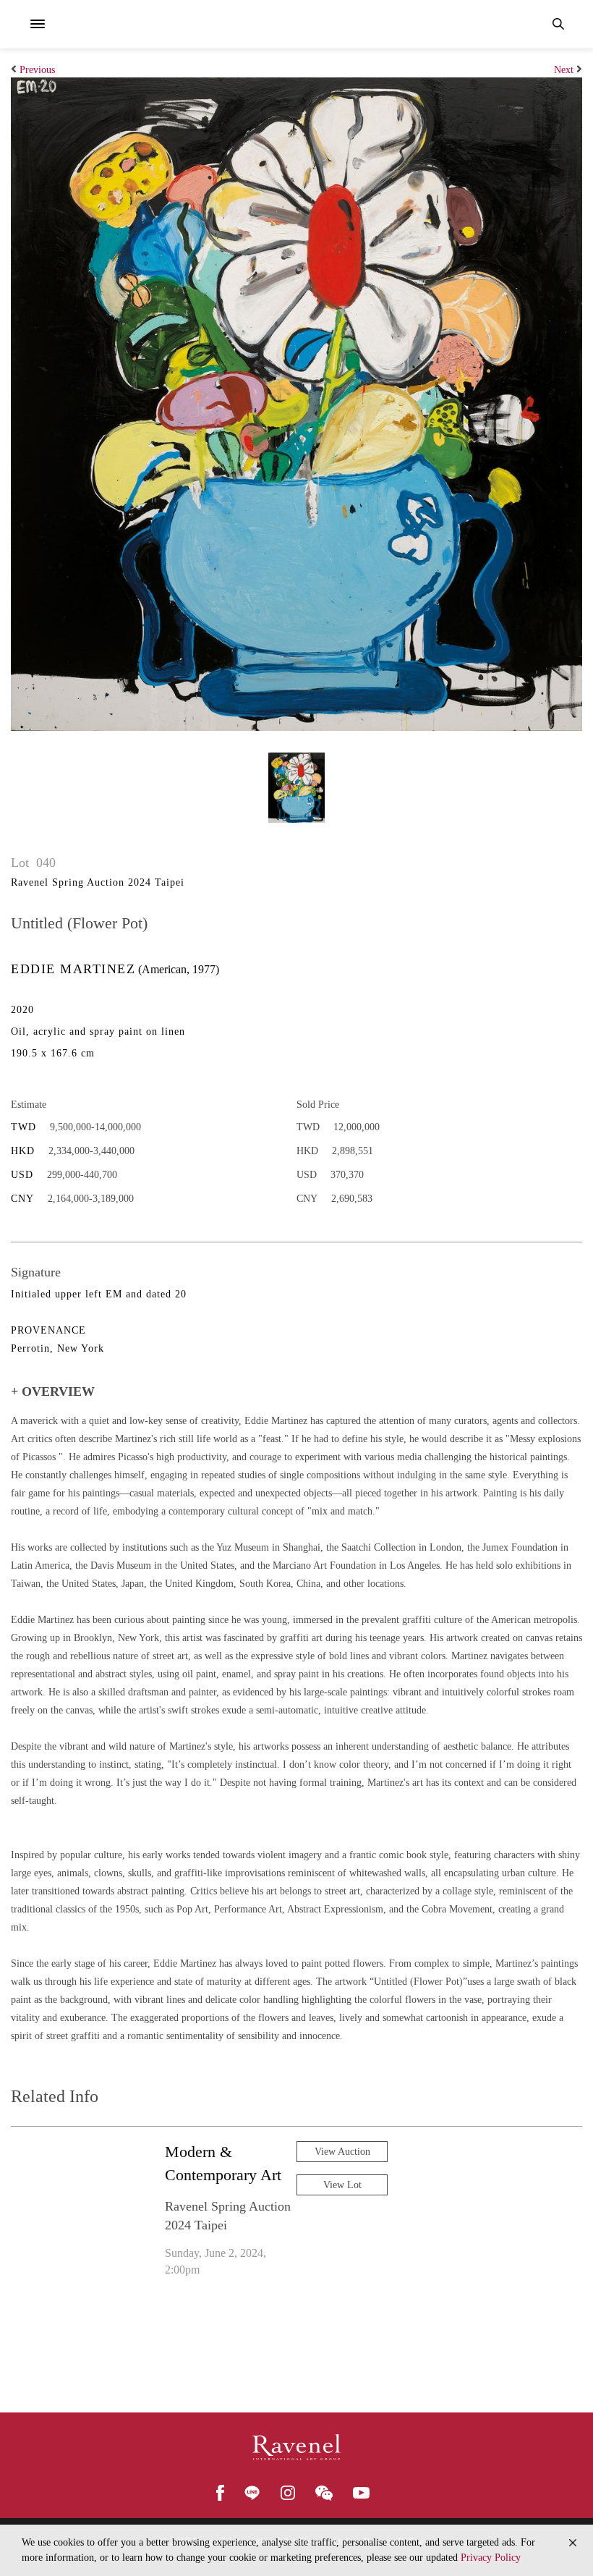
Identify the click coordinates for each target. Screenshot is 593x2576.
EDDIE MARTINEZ (73, 969)
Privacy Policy (491, 2558)
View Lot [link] (342, 2185)
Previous (37, 70)
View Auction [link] (342, 2152)
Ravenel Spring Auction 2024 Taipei (98, 882)
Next (564, 70)
